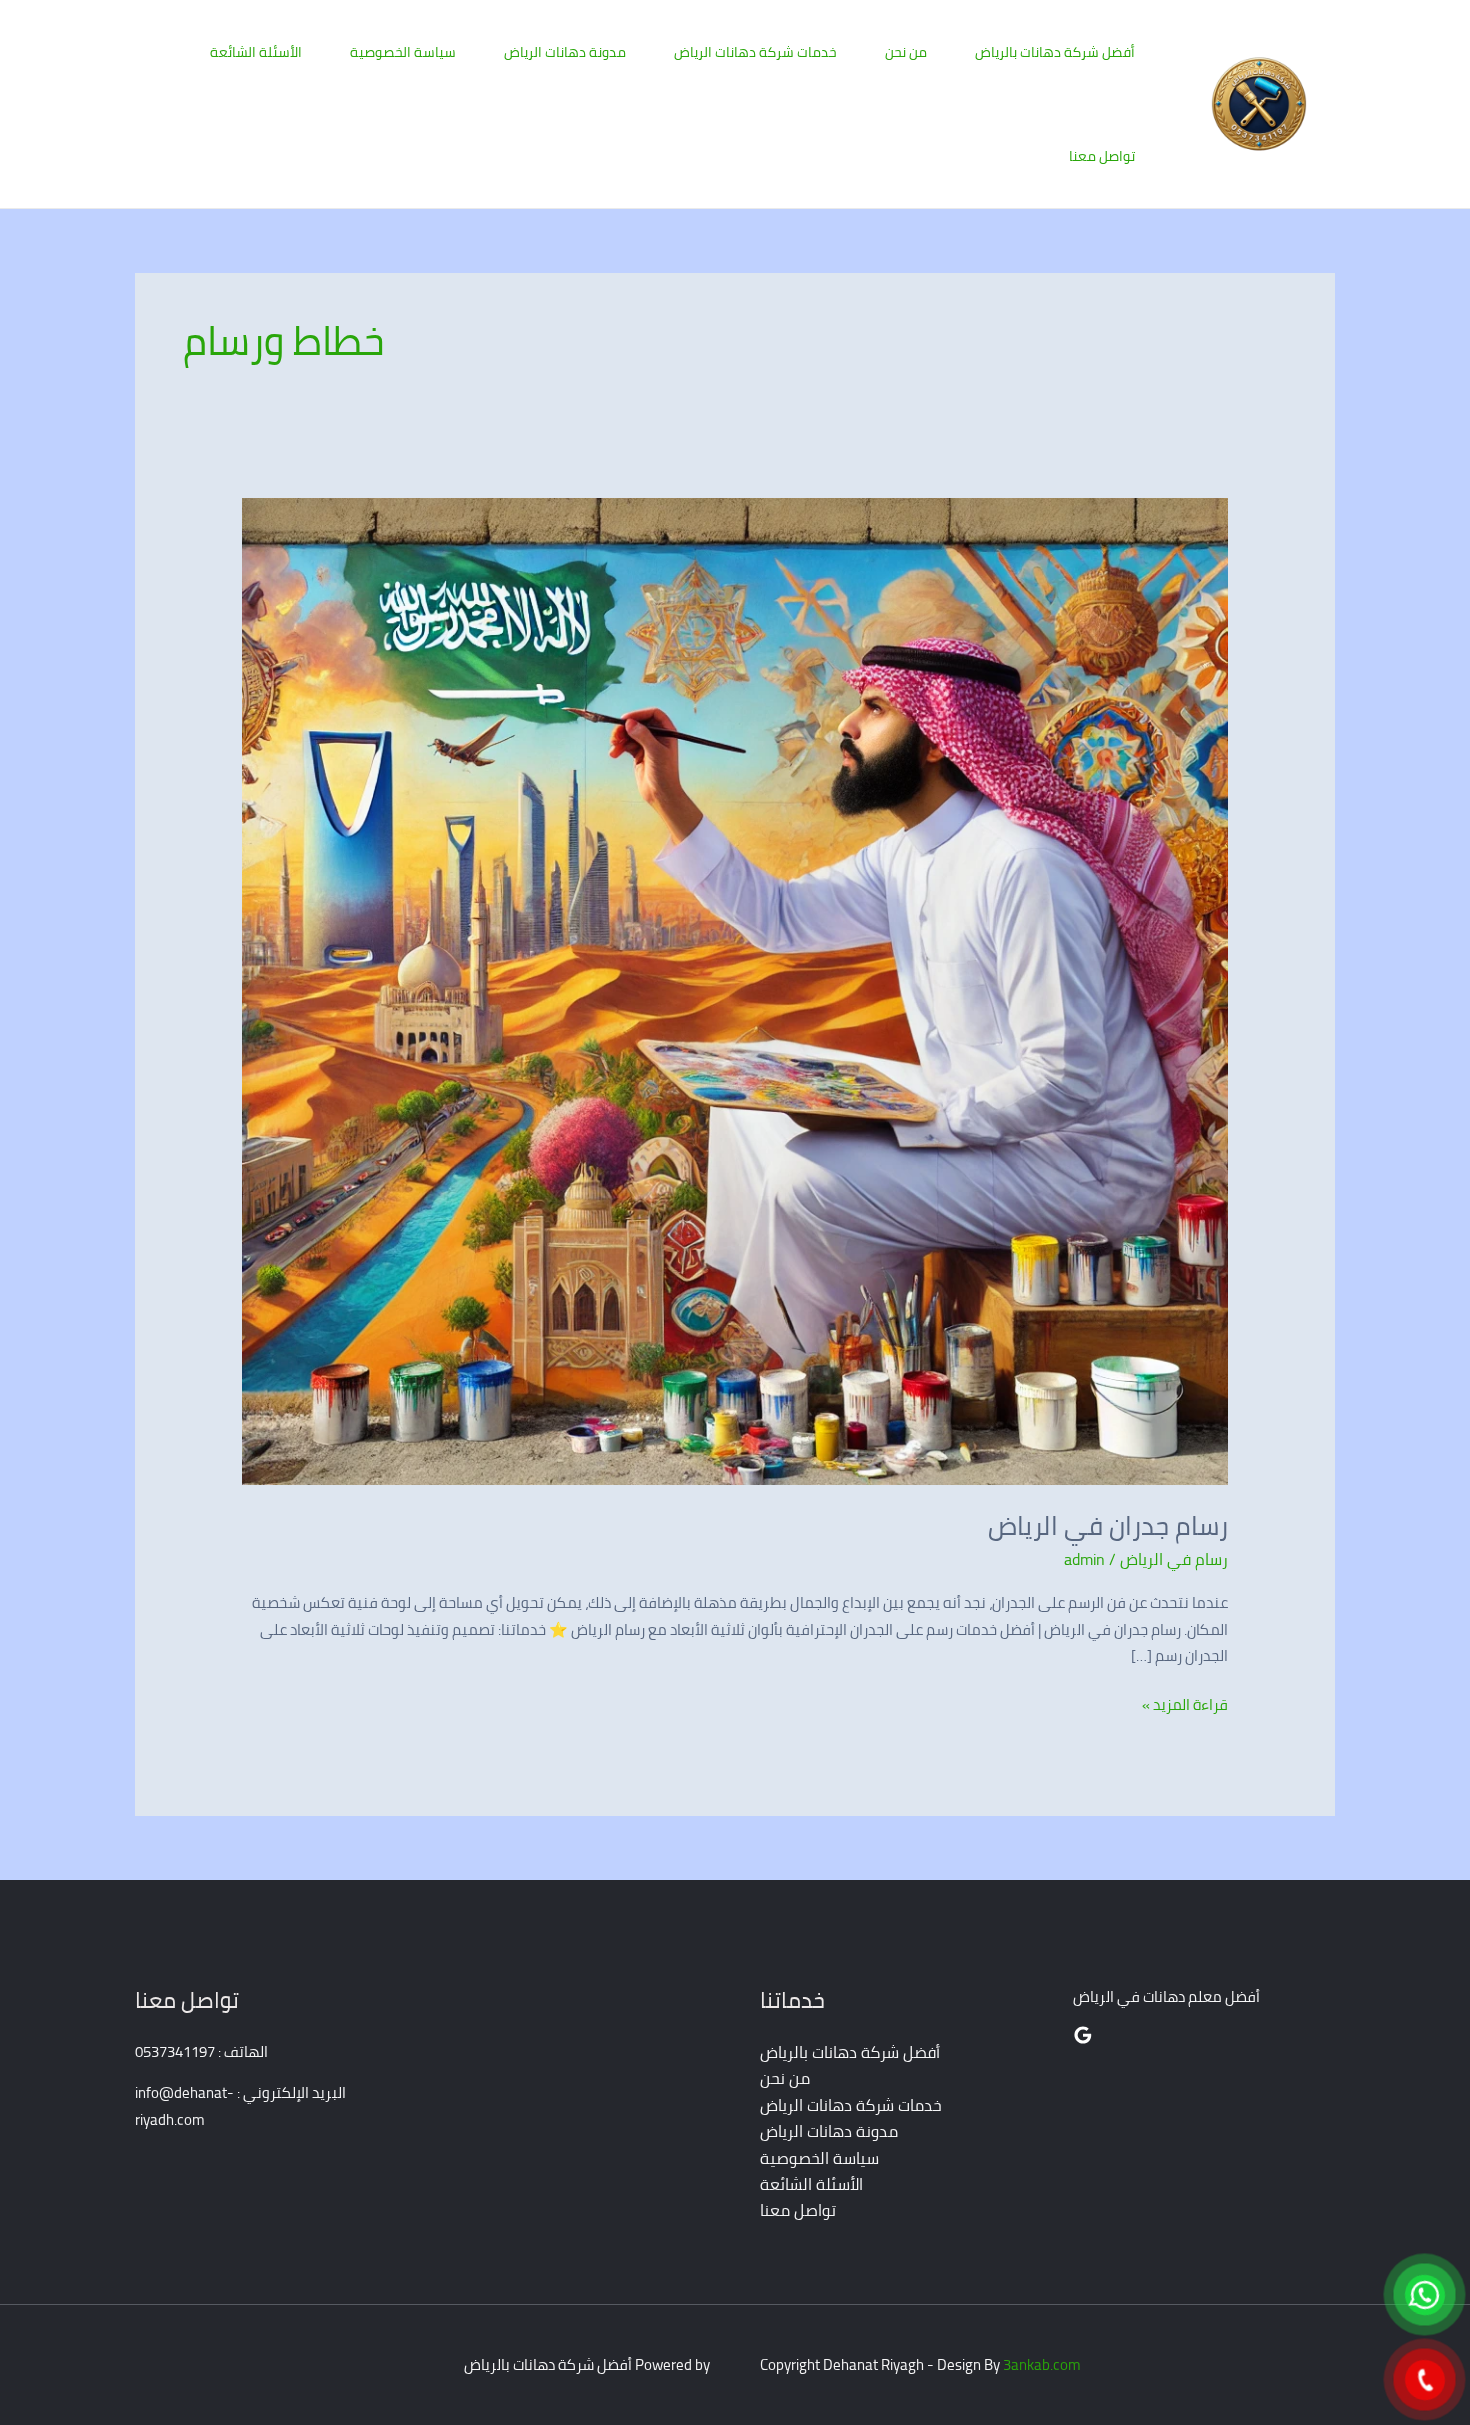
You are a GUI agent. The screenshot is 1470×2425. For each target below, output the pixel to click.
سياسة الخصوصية (403, 52)
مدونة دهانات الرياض (565, 52)
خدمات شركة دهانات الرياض (755, 52)
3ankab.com (1042, 2364)
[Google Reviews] (1083, 2035)
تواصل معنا (1102, 156)
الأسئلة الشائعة (256, 52)
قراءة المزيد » (1185, 1705)
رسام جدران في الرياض (1108, 1525)
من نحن (906, 52)
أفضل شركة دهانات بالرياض (1055, 52)
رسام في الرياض (1174, 1559)
